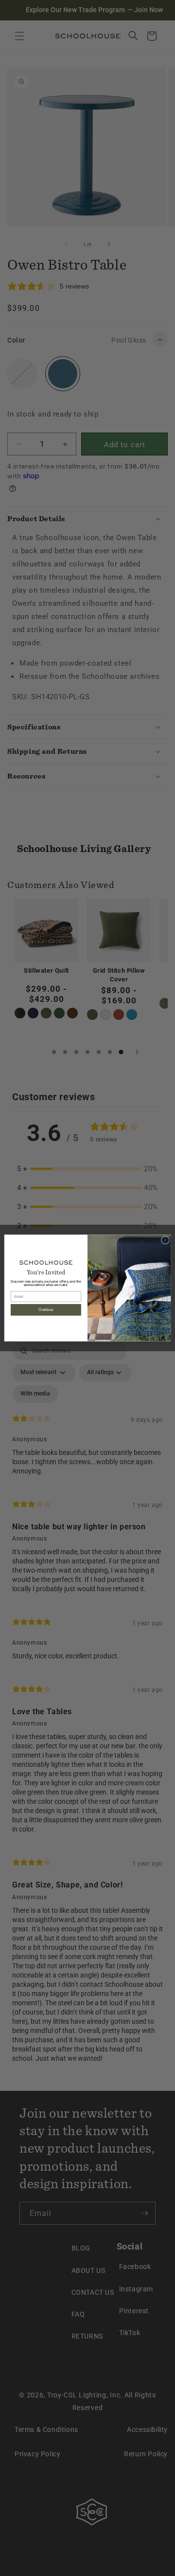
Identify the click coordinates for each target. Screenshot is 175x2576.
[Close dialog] (165, 1240)
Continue (46, 1310)
